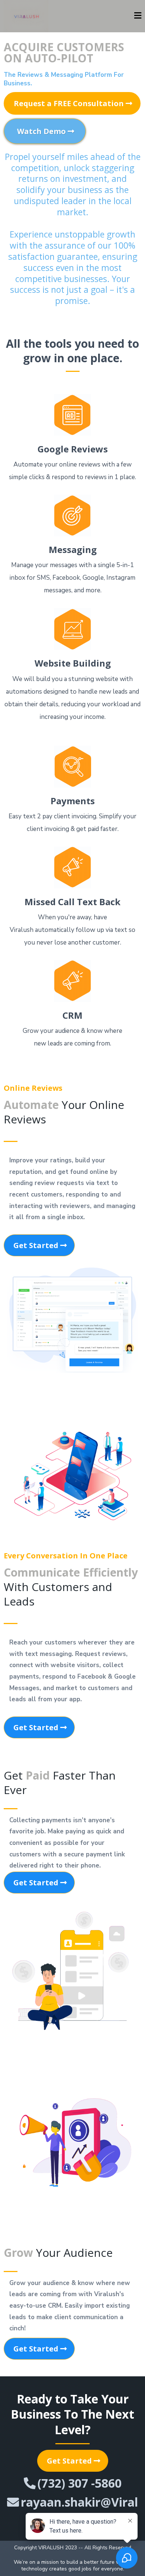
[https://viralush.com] (26, 16)
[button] (138, 16)
